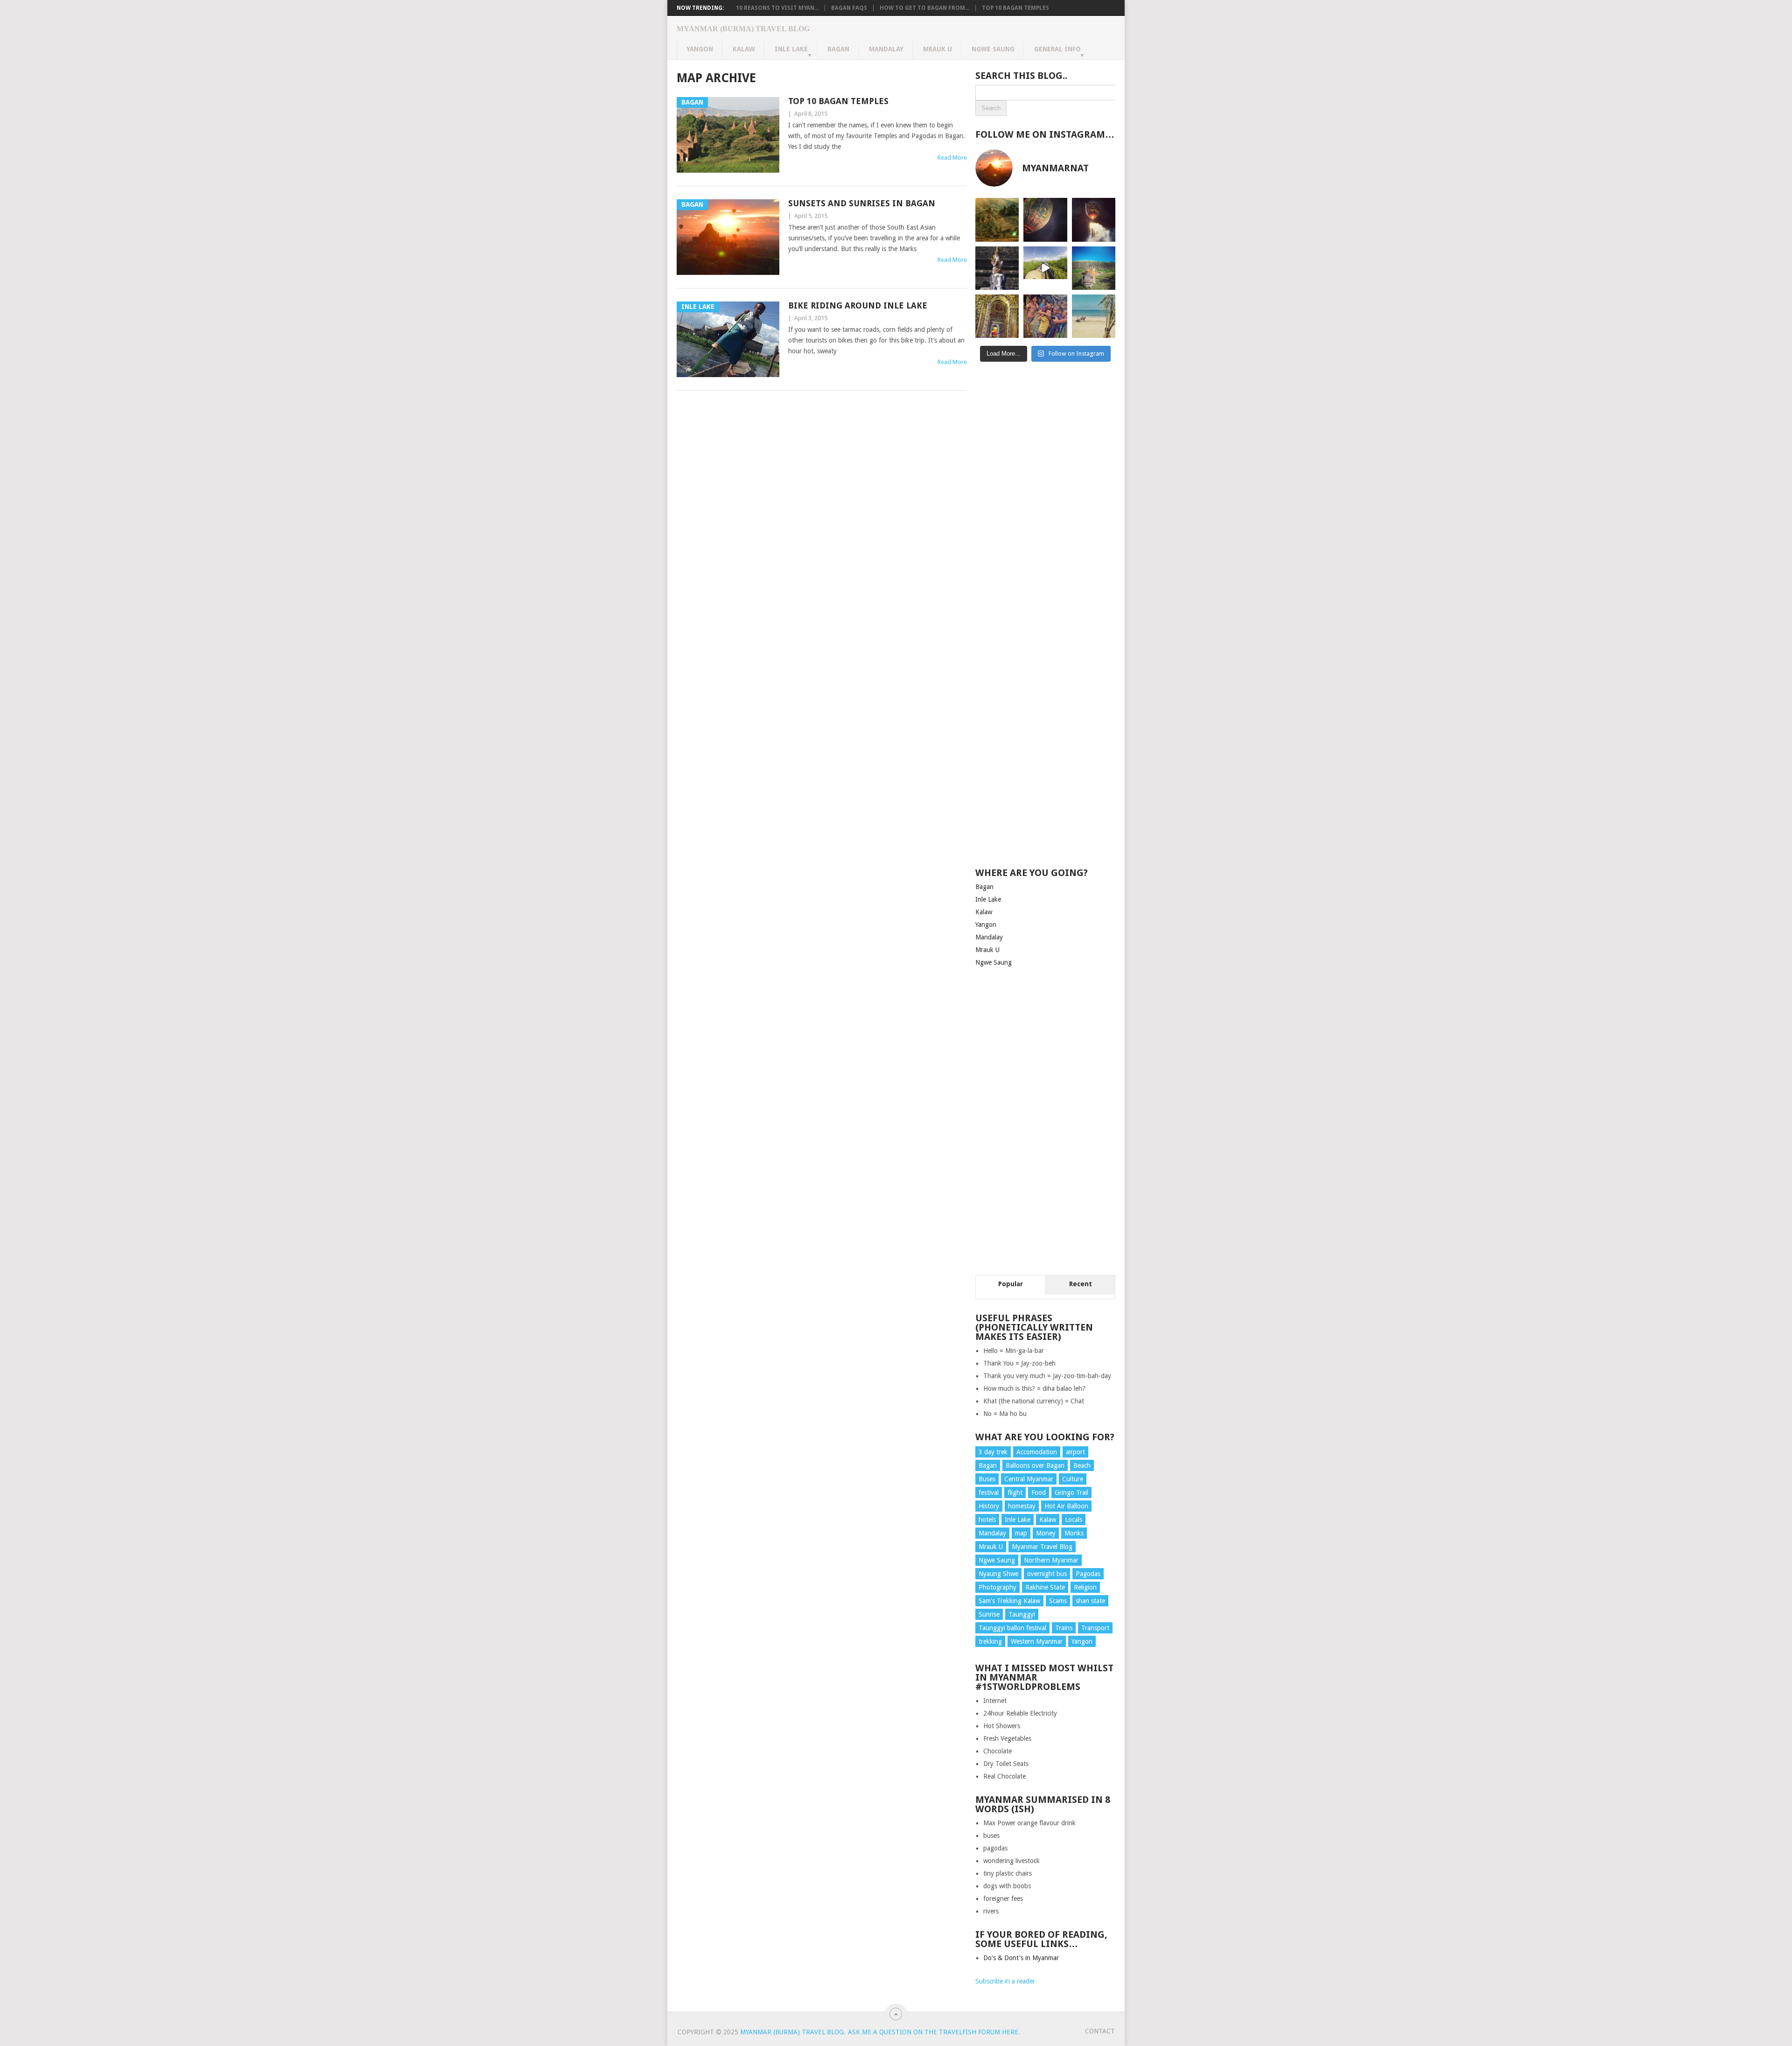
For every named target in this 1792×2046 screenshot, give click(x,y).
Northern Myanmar (1051, 1560)
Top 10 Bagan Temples (1015, 8)
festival (989, 1492)
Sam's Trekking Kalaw (1009, 1601)
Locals (1074, 1520)
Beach (1082, 1465)
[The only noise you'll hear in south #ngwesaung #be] (1094, 316)
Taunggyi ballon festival (1012, 1628)
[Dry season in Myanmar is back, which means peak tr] (1094, 268)
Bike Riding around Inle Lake (858, 305)
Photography (997, 1587)
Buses (987, 1479)
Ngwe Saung (993, 49)
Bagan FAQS (849, 8)
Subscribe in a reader (1005, 1981)
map (1021, 1533)
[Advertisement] (1045, 520)
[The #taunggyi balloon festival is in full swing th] (1094, 220)
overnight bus (1047, 1574)
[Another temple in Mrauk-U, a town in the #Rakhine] (997, 268)
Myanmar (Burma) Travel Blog (743, 29)
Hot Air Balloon (1066, 1506)
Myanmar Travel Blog (1042, 1547)
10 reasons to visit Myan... (777, 8)
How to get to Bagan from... (924, 8)
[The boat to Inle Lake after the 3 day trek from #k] (1045, 268)
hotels (987, 1520)
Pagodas (1088, 1574)
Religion (1085, 1587)
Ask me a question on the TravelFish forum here (933, 2032)
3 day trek (993, 1452)
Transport (1095, 1628)
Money (1046, 1533)
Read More (952, 158)
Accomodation (1037, 1452)
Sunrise (989, 1614)
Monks (1074, 1533)
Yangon (700, 49)
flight (1015, 1492)
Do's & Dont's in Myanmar (1021, 1958)
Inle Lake (791, 49)
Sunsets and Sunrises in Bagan (862, 203)
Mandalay (886, 49)
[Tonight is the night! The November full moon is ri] (1045, 220)
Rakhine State (1045, 1587)
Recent (1081, 1284)
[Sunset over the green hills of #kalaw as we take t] (997, 220)
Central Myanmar (1029, 1479)
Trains (1064, 1628)
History (989, 1506)
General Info (1057, 49)
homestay (1022, 1506)
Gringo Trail (1071, 1492)
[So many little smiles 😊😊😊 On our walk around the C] (1045, 316)
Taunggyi (1022, 1614)
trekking (990, 1641)
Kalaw (744, 49)
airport (1075, 1452)
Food (1039, 1492)
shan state (1090, 1601)
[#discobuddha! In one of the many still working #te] (997, 316)
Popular (1011, 1284)
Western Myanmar (1037, 1641)
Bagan (838, 49)
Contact (1100, 2031)
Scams (1058, 1601)
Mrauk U (938, 49)
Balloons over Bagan (1035, 1465)
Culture (1073, 1479)
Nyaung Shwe (998, 1574)
